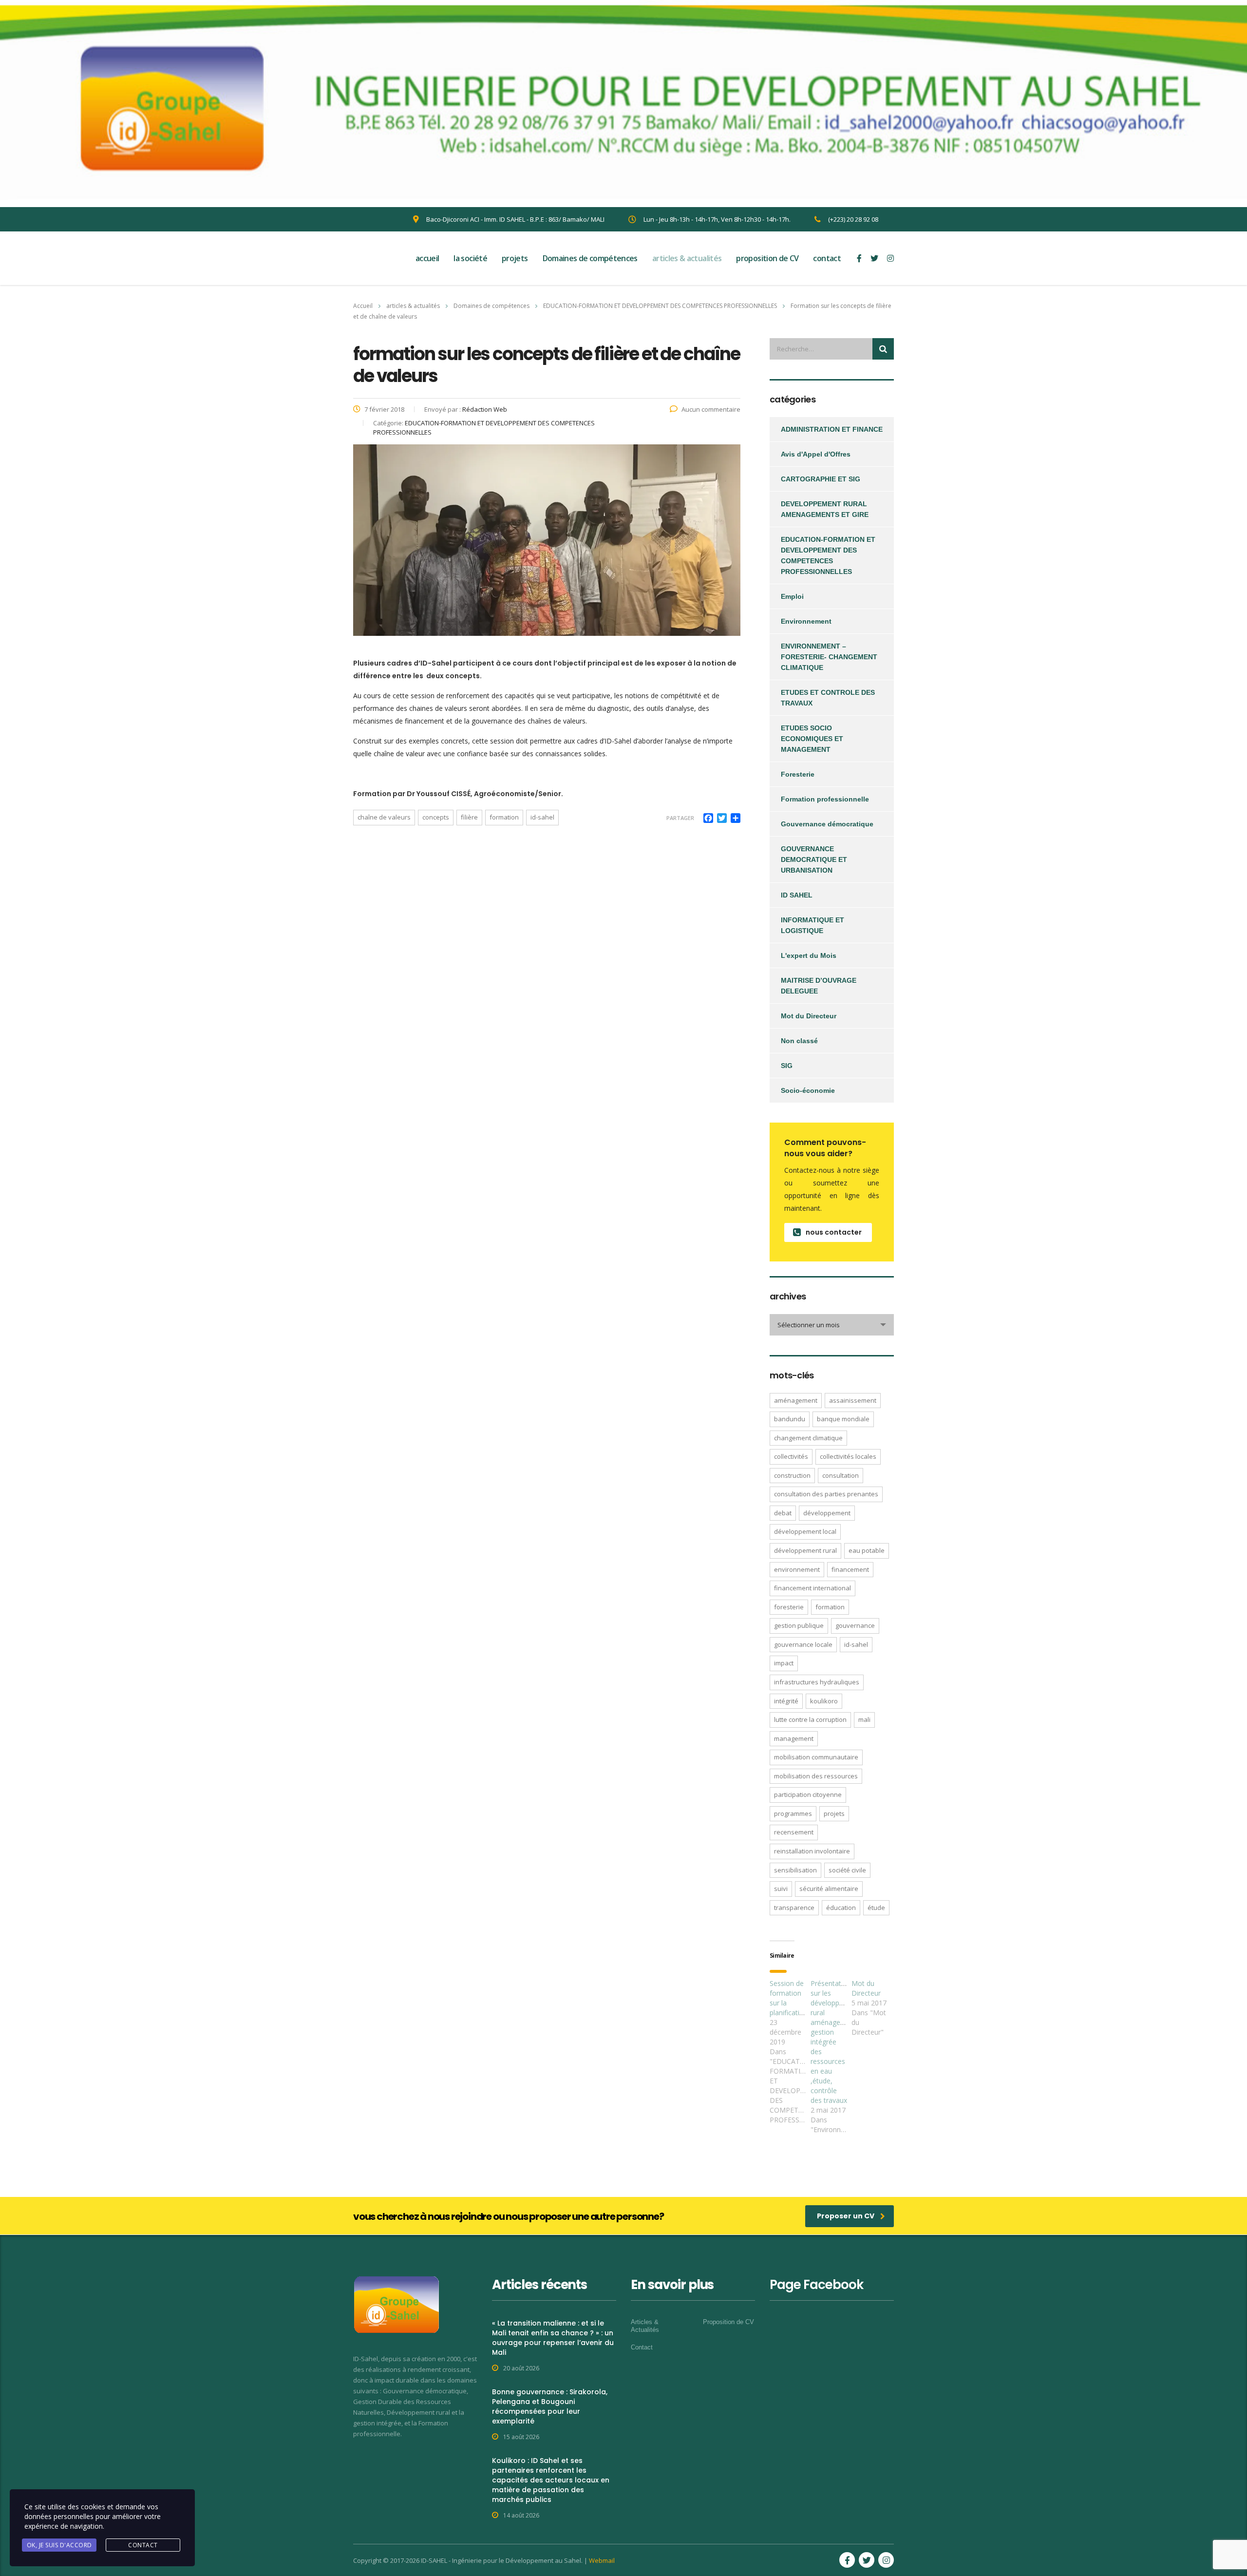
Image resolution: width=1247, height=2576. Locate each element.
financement (850, 1569)
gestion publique (799, 1625)
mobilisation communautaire (816, 1757)
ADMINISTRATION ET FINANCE (832, 429)
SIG (787, 1066)
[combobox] (832, 1325)
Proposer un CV (846, 2216)
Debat (783, 1513)
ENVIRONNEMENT (797, 1569)
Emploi (792, 596)
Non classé (799, 1041)
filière (469, 817)
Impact (784, 1663)
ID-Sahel (542, 817)
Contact (642, 2347)
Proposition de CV (728, 2322)
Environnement (806, 621)
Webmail (602, 2560)
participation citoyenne (808, 1794)
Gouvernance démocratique (827, 824)
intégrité (786, 1701)
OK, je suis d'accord (59, 2545)
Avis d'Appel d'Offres (816, 454)
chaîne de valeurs (384, 817)
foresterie (789, 1607)
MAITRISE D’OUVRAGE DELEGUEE (819, 986)
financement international (812, 1588)
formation (504, 817)
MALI (864, 1719)
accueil (427, 258)
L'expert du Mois (809, 955)
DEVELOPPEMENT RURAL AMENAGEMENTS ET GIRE (825, 509)
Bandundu (790, 1419)
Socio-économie (808, 1090)
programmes (793, 1813)
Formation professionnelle (825, 799)
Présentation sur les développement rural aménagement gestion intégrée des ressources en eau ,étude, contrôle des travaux (835, 2042)
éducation (841, 1908)
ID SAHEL (797, 895)
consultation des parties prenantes (826, 1494)
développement (827, 1513)
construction (792, 1475)
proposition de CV (767, 258)
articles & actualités (687, 258)
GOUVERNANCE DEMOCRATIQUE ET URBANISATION (814, 859)
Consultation (841, 1475)
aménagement (796, 1400)
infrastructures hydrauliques (817, 1682)
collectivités (791, 1456)
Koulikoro (824, 1701)
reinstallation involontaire (812, 1851)
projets (515, 258)
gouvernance (855, 1625)
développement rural (805, 1550)
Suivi (781, 1889)
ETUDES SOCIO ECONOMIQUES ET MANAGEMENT (812, 739)
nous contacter (834, 1232)
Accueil (363, 306)
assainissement (853, 1400)
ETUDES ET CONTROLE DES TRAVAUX (828, 698)
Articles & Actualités (645, 2326)
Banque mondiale (843, 1419)
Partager (680, 818)
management (794, 1738)
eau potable (867, 1550)
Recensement (794, 1832)
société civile (847, 1870)
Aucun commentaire (711, 409)
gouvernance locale (803, 1644)
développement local (805, 1531)
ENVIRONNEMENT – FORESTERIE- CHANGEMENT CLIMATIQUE (829, 657)
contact (827, 258)
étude (876, 1908)
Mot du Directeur (809, 1016)
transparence (794, 1908)
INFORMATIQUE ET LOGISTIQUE (812, 925)
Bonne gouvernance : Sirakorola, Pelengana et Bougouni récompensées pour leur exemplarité (550, 2406)
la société (470, 258)
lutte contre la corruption (810, 1719)
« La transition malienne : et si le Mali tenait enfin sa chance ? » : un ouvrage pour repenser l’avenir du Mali (553, 2338)
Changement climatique (808, 1438)
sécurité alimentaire (829, 1889)
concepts (436, 817)
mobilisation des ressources (816, 1776)
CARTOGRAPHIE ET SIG (821, 479)
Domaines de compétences (590, 258)
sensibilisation (795, 1870)
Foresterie (798, 774)
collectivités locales (848, 1456)
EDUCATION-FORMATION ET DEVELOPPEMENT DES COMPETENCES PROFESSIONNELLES (828, 555)
